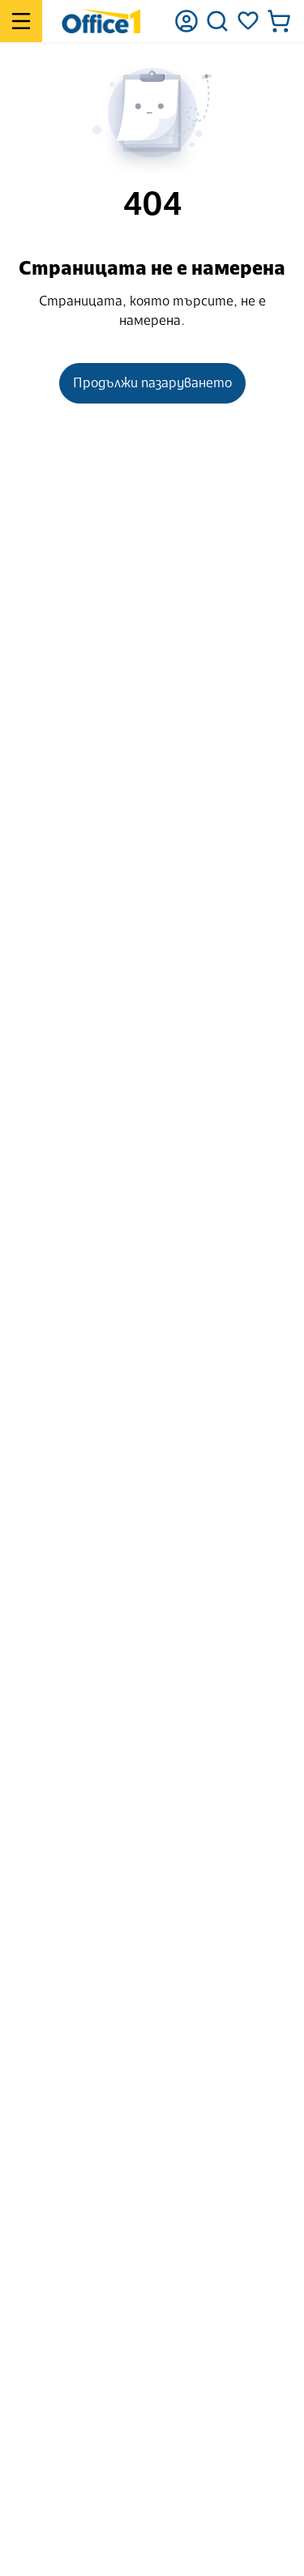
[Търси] (217, 21)
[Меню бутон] (21, 21)
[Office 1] (101, 21)
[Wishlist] (248, 21)
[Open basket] (279, 21)
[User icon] (186, 21)
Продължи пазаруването (152, 383)
